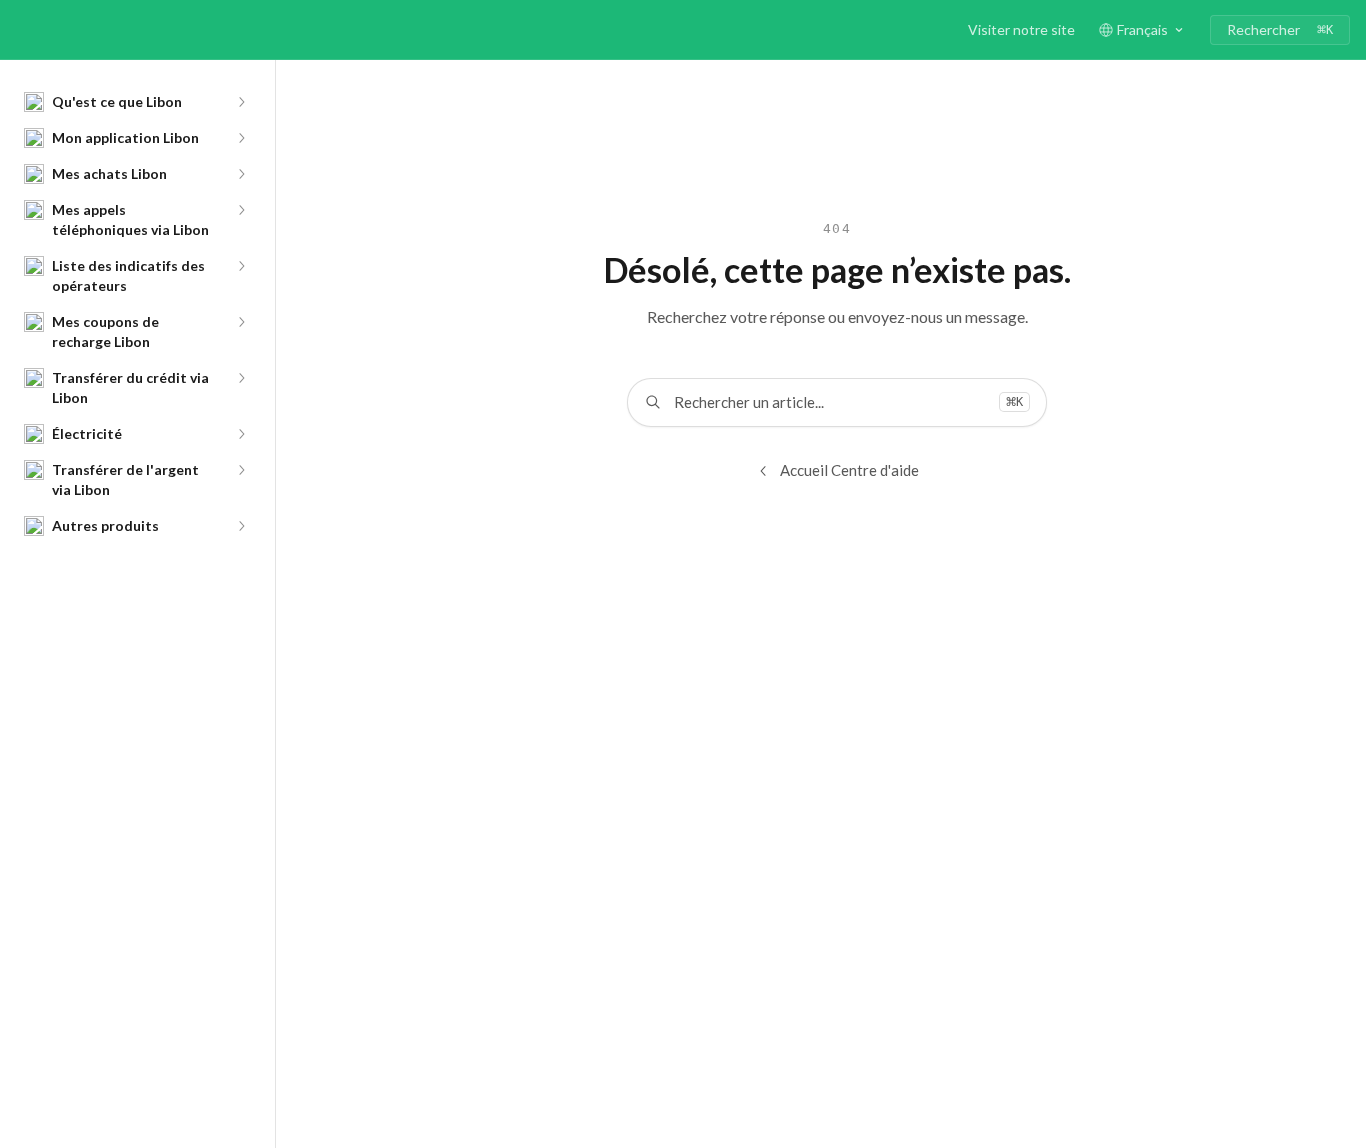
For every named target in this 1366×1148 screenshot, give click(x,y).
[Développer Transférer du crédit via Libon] (241, 378)
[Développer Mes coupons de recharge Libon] (241, 322)
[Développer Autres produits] (241, 526)
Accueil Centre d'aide (849, 470)
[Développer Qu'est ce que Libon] (241, 102)
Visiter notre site (1021, 29)
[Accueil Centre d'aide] (20, 30)
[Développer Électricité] (241, 434)
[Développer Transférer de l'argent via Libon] (241, 470)
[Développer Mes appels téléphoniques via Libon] (241, 210)
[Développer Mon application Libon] (241, 138)
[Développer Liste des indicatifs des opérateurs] (241, 266)
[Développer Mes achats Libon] (241, 174)
